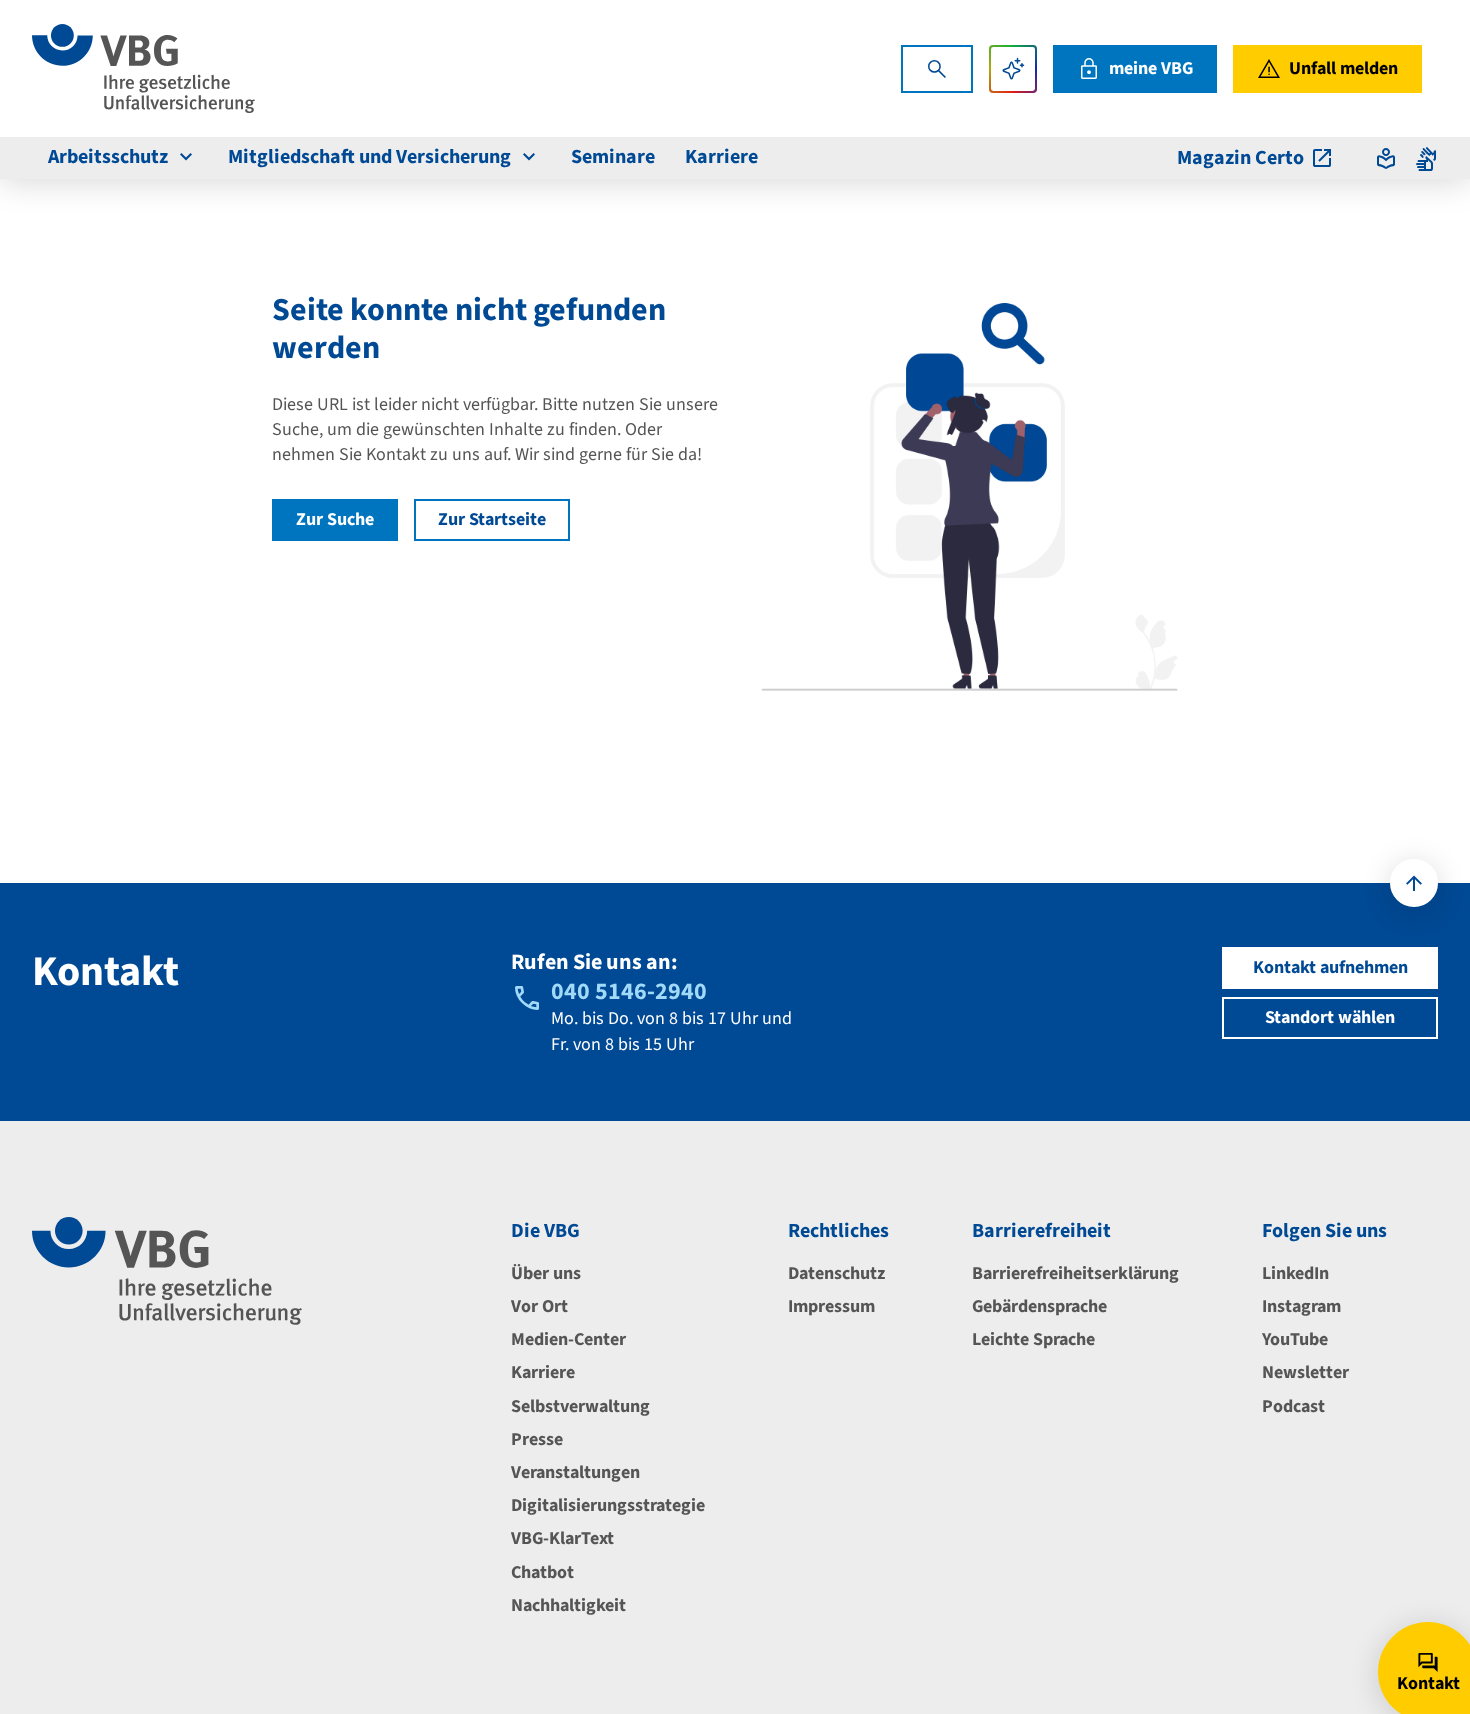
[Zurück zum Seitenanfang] (1414, 883)
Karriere (721, 157)
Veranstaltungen (575, 1472)
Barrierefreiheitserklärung (1075, 1273)
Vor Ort (539, 1306)
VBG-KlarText (562, 1538)
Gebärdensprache (1039, 1306)
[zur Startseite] (143, 68)
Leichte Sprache (1033, 1339)
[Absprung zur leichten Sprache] (1386, 158)
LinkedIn (1295, 1273)
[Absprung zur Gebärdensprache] (1426, 158)
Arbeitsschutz (108, 157)
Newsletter (1305, 1372)
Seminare (613, 157)
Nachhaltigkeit (568, 1605)
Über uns (546, 1273)
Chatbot (542, 1572)
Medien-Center (568, 1339)
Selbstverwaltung (580, 1406)
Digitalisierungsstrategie (608, 1505)
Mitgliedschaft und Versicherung (369, 157)
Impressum (831, 1306)
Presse (537, 1439)
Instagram (1301, 1306)
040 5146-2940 (629, 991)
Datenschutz (836, 1273)
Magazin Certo (1240, 158)
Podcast (1293, 1406)
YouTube (1295, 1339)
